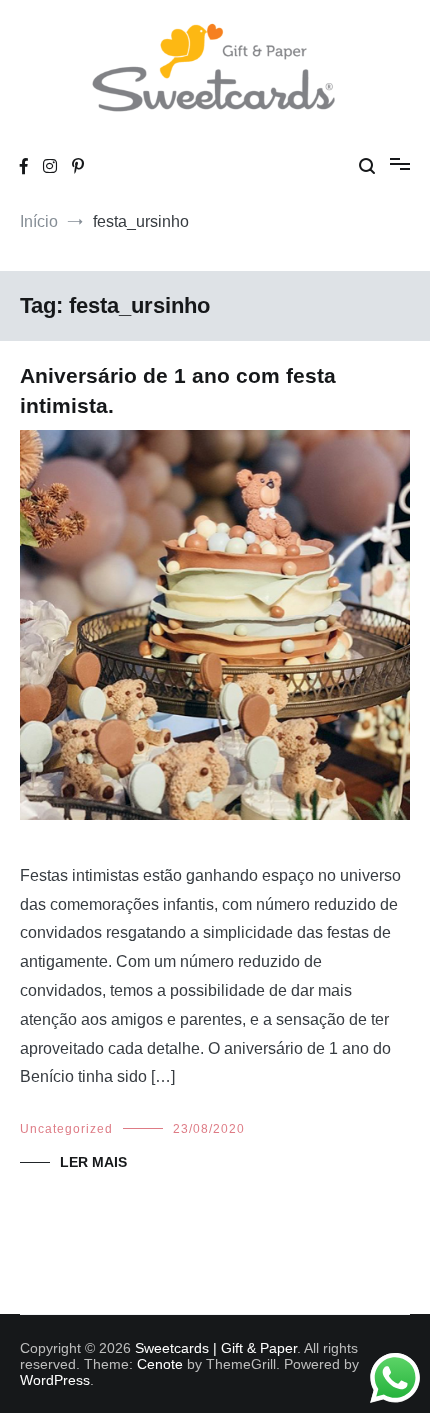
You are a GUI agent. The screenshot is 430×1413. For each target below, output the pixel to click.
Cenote (160, 1364)
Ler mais (93, 1162)
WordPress (55, 1380)
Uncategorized (66, 1129)
